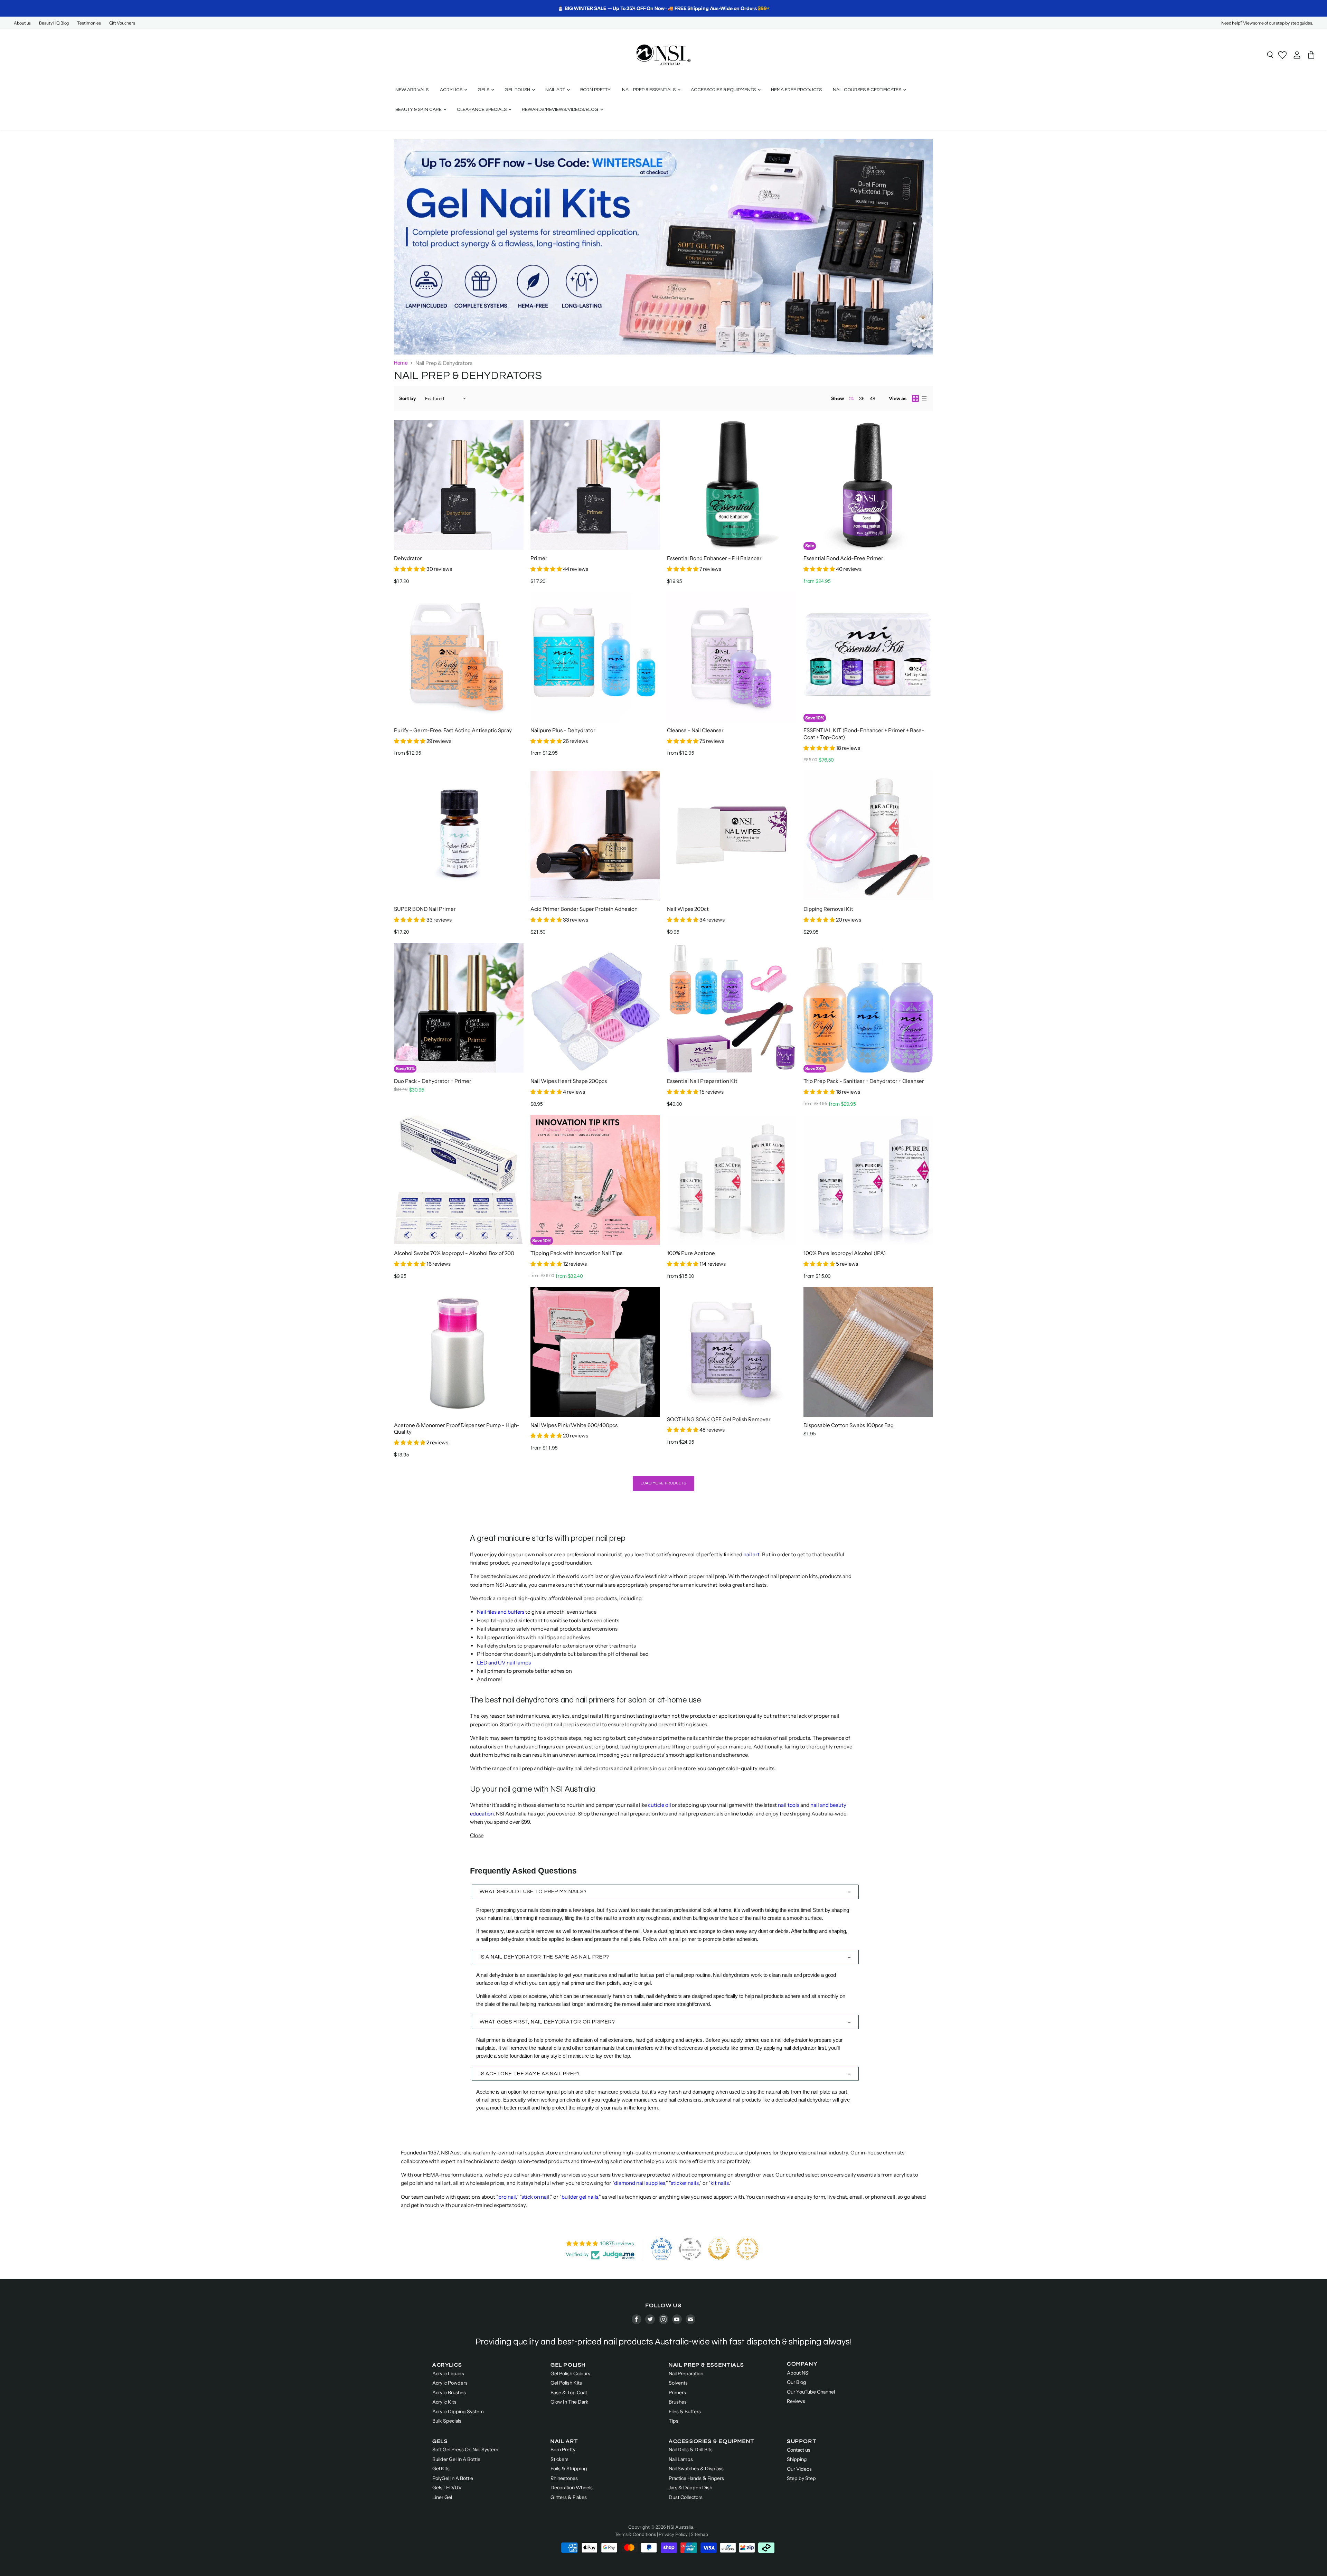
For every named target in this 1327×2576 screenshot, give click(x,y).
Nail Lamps (681, 2459)
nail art (751, 1554)
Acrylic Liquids (448, 2374)
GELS (440, 2441)
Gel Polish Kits (566, 2383)
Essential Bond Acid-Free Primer (843, 558)
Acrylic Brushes (449, 2393)
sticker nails (685, 2183)
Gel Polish (518, 90)
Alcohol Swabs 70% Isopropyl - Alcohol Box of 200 (454, 1253)
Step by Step (801, 2478)
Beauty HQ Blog (54, 23)
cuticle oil (659, 1805)
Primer (539, 558)
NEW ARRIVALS (412, 90)
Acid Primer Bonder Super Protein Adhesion (584, 909)
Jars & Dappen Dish (690, 2488)
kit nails (719, 2183)
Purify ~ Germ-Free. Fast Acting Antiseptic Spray (453, 730)
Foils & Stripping (569, 2469)
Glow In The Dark (570, 2402)
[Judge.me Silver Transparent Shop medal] (690, 2249)
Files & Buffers (685, 2412)
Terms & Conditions (635, 2534)
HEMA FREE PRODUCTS (796, 90)
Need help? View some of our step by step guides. (1267, 23)
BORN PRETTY (595, 90)
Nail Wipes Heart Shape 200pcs (569, 1081)
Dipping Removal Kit (828, 909)
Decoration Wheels (572, 2488)
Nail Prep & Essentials (649, 90)
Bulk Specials (447, 2421)
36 (862, 398)
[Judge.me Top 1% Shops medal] (719, 2249)
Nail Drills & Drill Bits (691, 2450)
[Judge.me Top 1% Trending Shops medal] (747, 2249)
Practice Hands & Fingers (696, 2478)
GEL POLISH (568, 2365)
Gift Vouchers (122, 23)
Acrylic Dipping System (458, 2412)
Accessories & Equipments (724, 90)
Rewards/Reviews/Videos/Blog (561, 110)
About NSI (798, 2373)
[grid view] (915, 398)
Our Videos (799, 2469)
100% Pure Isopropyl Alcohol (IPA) (845, 1253)
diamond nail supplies (640, 2183)
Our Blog (797, 2382)
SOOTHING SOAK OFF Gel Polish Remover (719, 1419)
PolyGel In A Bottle (453, 2478)
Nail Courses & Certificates (868, 90)
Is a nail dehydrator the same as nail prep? (544, 1957)
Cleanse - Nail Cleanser (695, 730)
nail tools (789, 1805)
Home (401, 363)
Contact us (799, 2450)
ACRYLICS (447, 2365)
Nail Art (556, 90)
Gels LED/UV (447, 2488)
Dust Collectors (686, 2497)
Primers (677, 2393)
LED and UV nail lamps (504, 1663)
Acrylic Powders (450, 2383)
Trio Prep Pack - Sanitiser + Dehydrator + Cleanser (864, 1081)
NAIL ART (564, 2441)
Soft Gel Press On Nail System (465, 2450)
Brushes (678, 2402)
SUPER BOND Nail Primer (425, 909)
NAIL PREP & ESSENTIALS (706, 2365)
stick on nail (535, 2197)
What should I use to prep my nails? (533, 1892)
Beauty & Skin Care (419, 110)
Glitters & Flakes (569, 2497)
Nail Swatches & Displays (696, 2469)
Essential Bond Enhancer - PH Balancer (714, 558)
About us (22, 23)
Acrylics (452, 90)
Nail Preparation (686, 2374)
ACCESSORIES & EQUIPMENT (712, 2441)
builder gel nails (580, 2197)
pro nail (507, 2197)
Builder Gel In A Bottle (456, 2459)
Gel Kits (441, 2469)
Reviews (796, 2401)
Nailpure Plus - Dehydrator (563, 730)
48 (873, 398)
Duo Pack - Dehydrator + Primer (433, 1081)
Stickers (559, 2459)
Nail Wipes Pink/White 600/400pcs (574, 1425)
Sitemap (699, 2534)
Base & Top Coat (569, 2393)
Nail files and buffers (501, 1612)
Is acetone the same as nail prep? (530, 2074)
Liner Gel (442, 2497)
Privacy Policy (673, 2534)
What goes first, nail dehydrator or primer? (547, 2022)
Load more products (663, 1483)
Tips (674, 2421)
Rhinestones (564, 2478)
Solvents (678, 2383)
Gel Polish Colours (570, 2374)
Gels (484, 90)
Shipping (797, 2459)
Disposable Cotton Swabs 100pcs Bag (849, 1425)
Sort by (408, 398)
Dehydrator (408, 558)
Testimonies (89, 23)
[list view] (924, 398)
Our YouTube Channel (811, 2392)
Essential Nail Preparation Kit (702, 1081)
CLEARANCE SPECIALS (482, 110)
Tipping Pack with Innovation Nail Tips (576, 1253)
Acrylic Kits (444, 2402)
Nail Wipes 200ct (688, 909)
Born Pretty (563, 2450)
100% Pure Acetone (691, 1253)
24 (851, 399)
